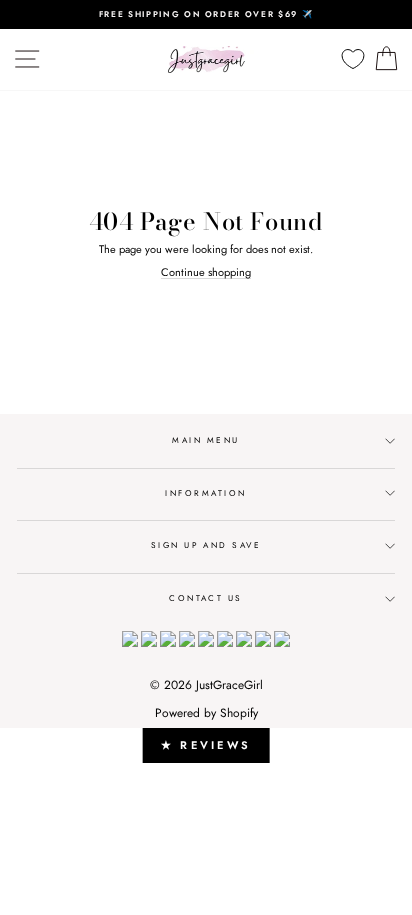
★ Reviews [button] (206, 745)
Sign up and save (206, 545)
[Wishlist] (353, 59)
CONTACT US (206, 598)
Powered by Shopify (206, 713)
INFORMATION (205, 493)
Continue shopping (206, 272)
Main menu (205, 440)
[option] (206, 14)
